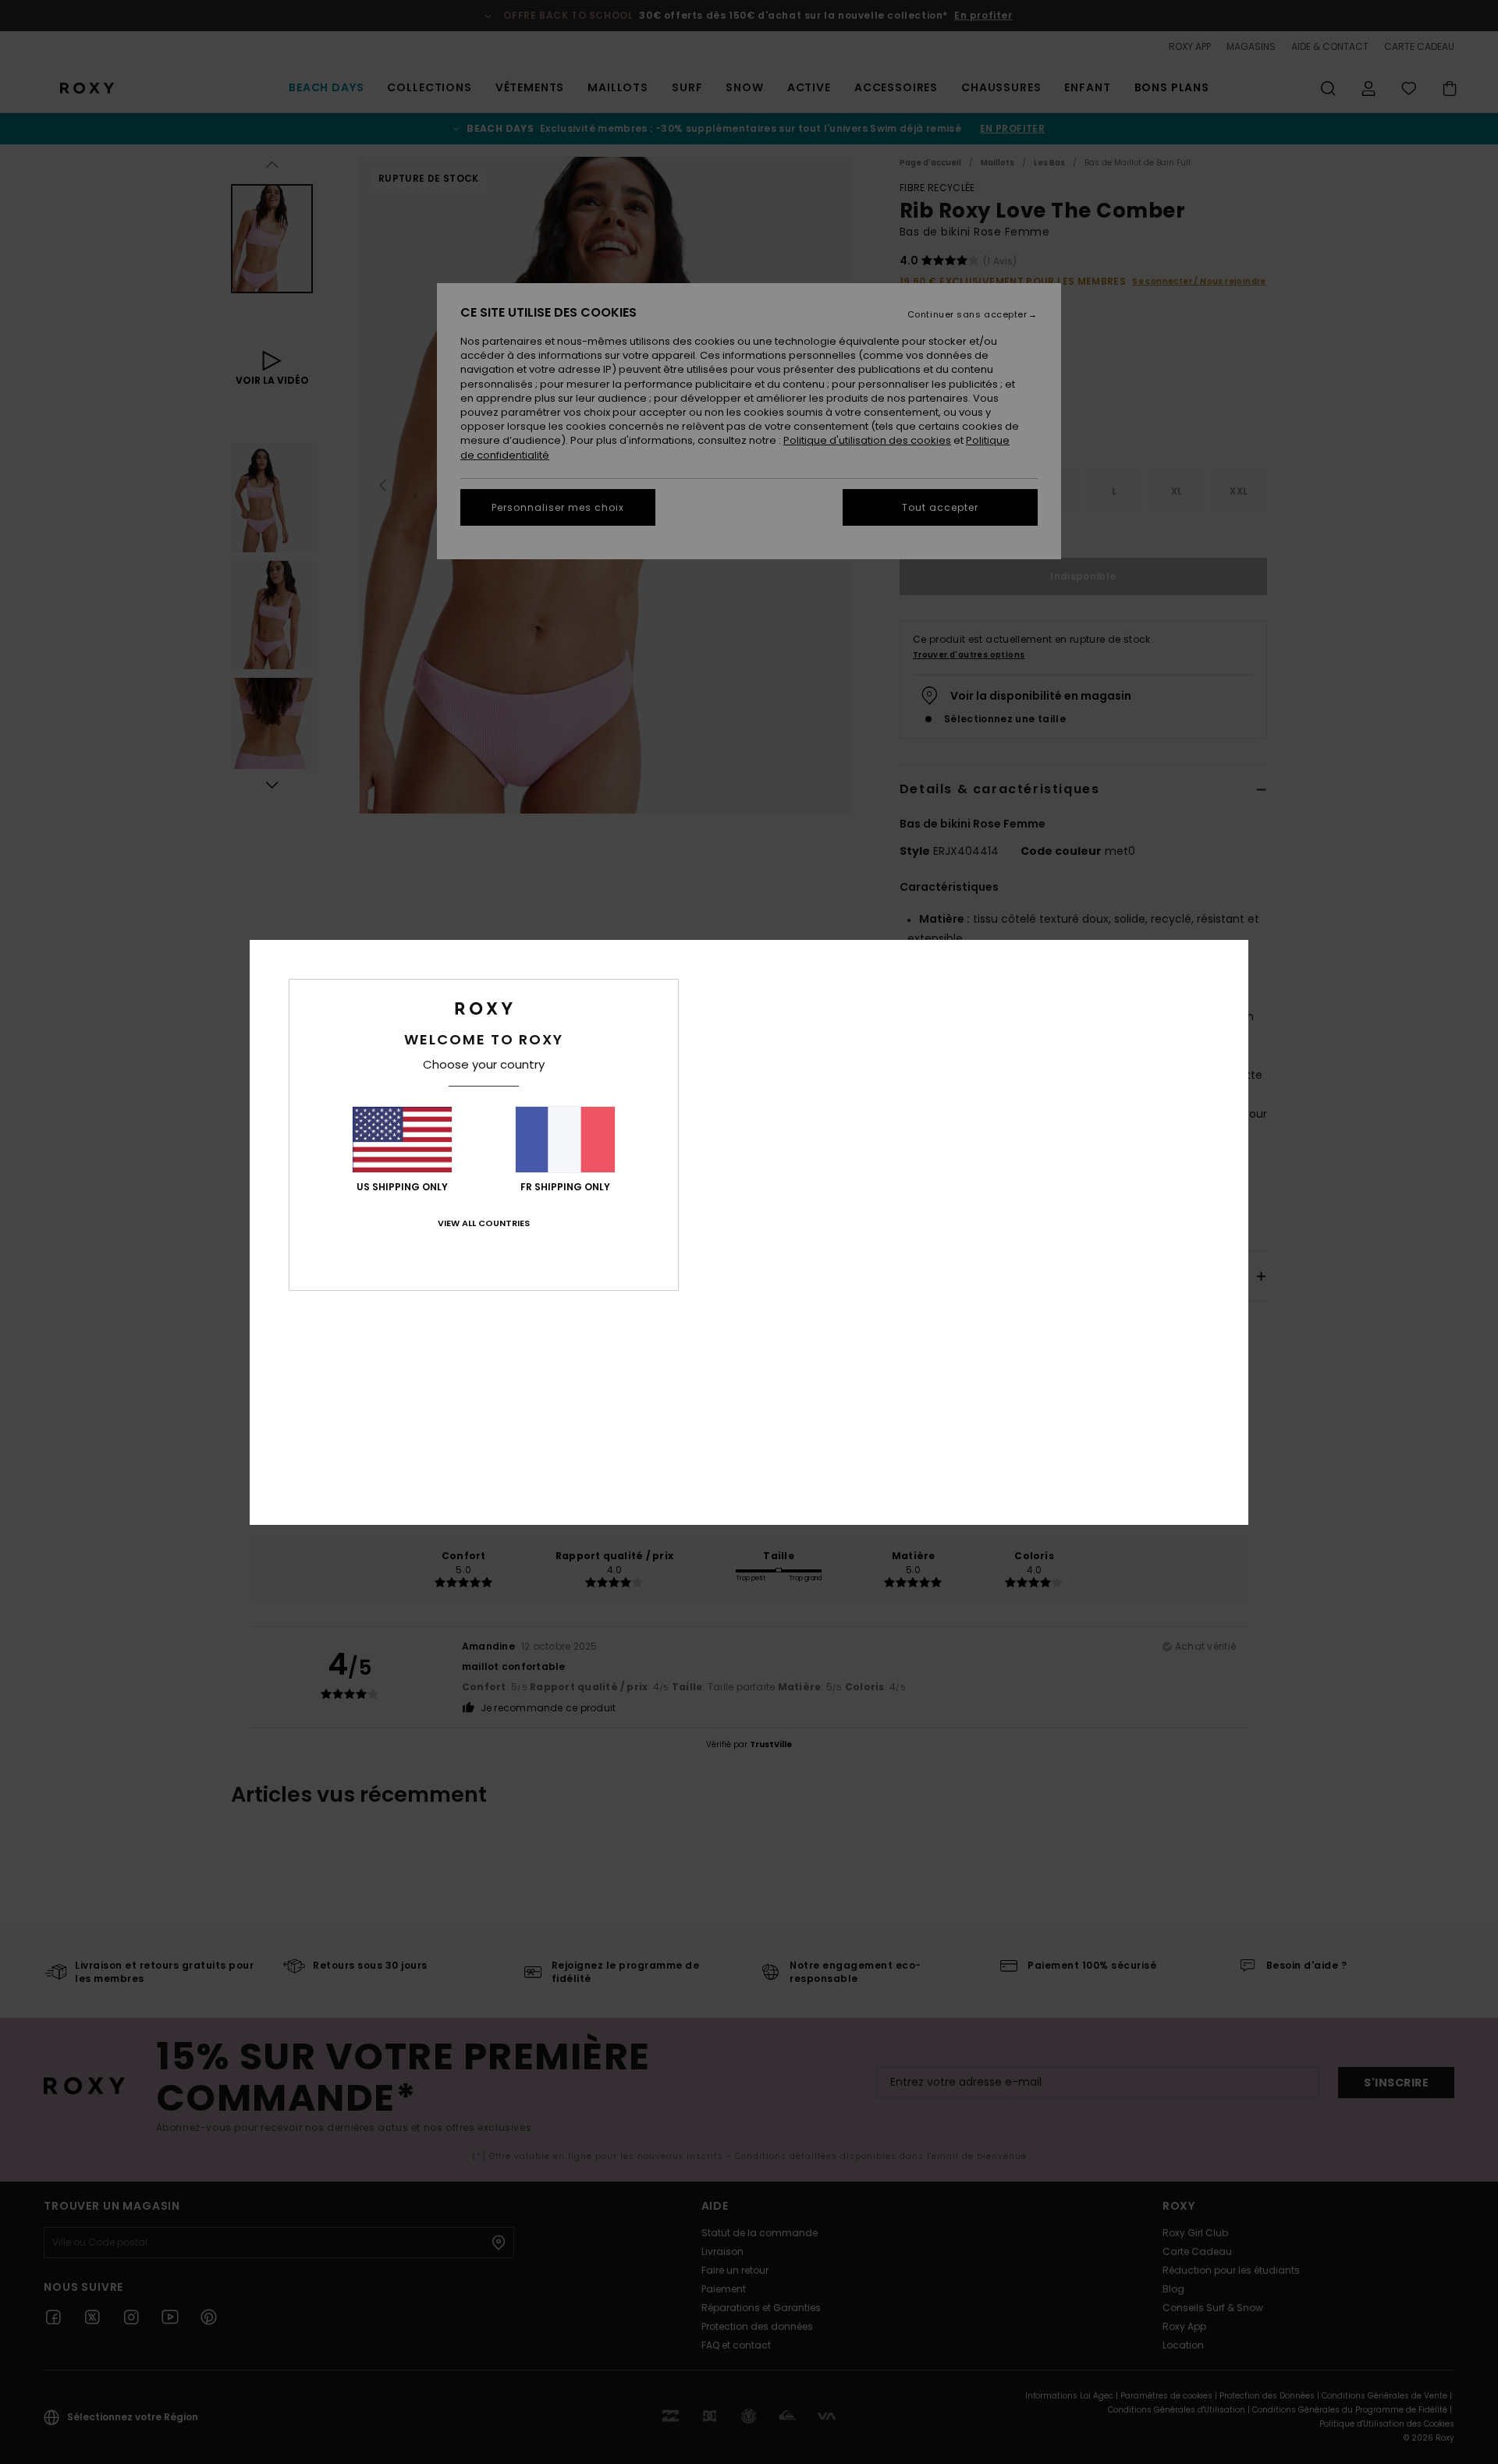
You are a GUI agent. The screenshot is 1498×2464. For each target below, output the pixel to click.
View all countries (484, 1223)
